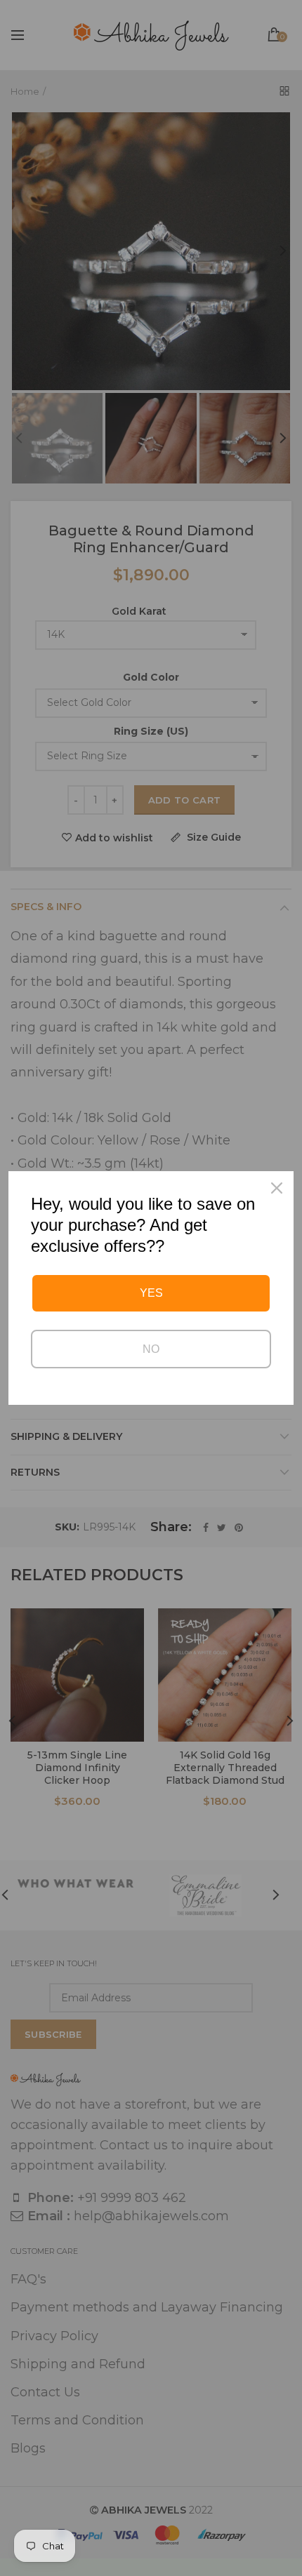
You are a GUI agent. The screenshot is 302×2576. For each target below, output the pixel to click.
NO (151, 1349)
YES (151, 1293)
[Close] (277, 1188)
